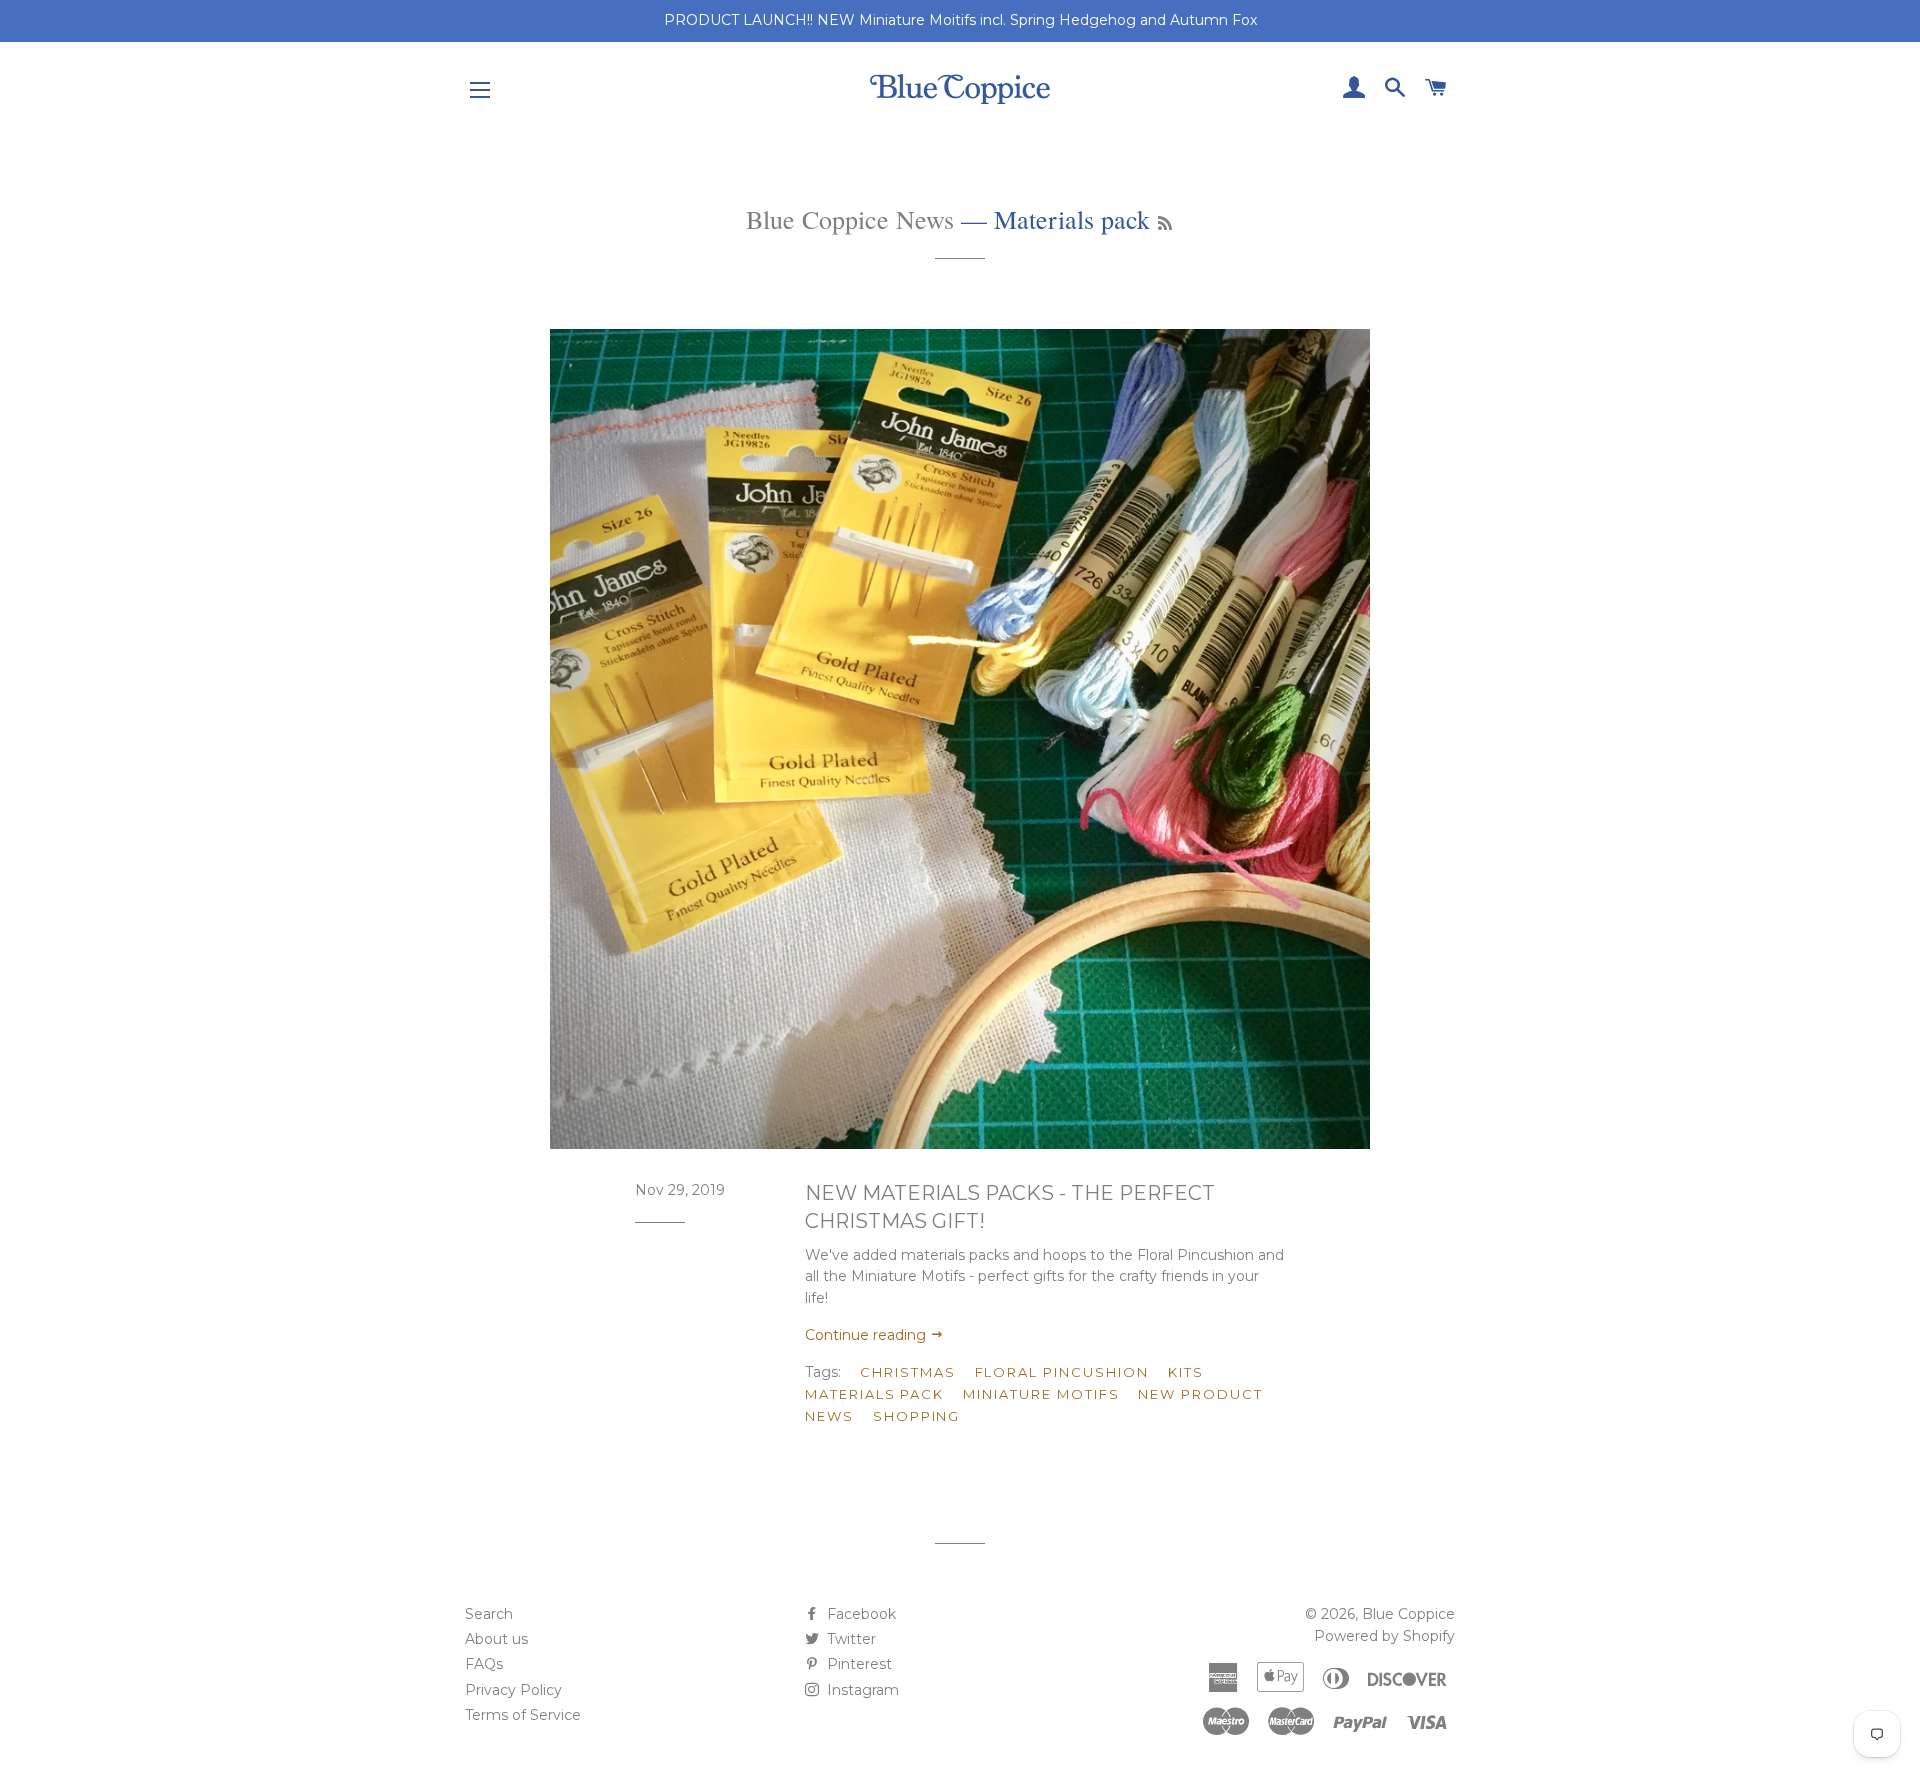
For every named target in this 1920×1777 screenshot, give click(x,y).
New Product (1200, 1394)
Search (489, 1614)
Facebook (859, 1614)
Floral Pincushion (1062, 1372)
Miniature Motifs (1041, 1394)
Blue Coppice (1408, 1614)
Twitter (849, 1639)
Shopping (917, 1416)
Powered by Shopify (1384, 1636)
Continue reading (867, 1335)
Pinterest (857, 1664)
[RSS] (1165, 223)
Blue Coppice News (850, 219)
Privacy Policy (513, 1690)
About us (496, 1639)
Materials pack (874, 1394)
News (829, 1416)
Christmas (908, 1372)
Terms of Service (523, 1715)
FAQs (484, 1664)
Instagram (861, 1690)
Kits (1186, 1372)
